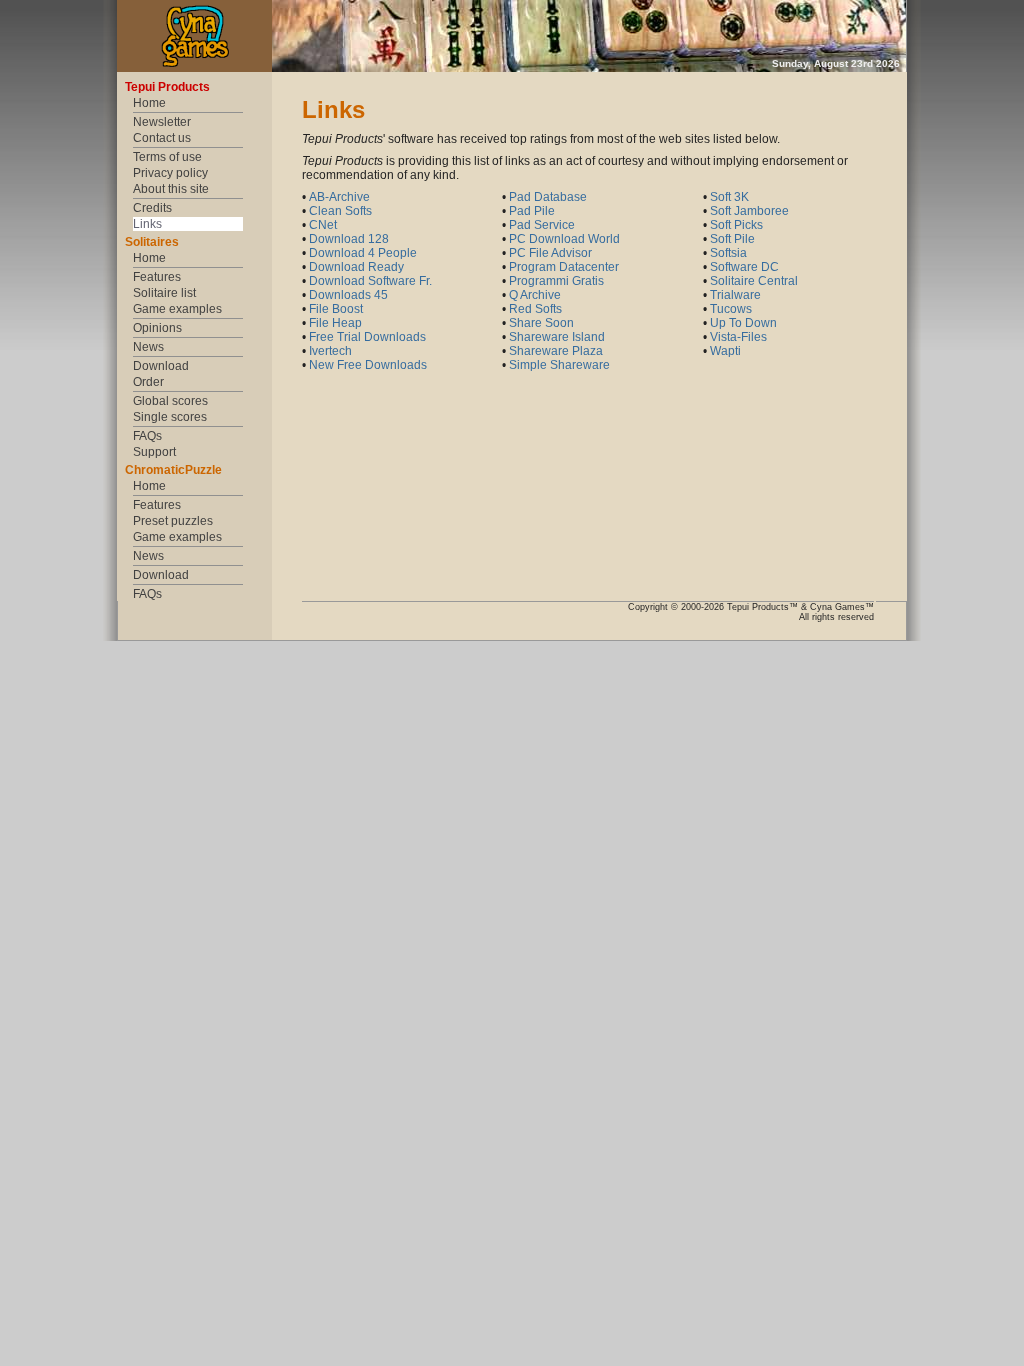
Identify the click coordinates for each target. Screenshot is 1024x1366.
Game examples (177, 309)
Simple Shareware (559, 365)
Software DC (744, 267)
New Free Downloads (368, 365)
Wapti (725, 351)
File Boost (336, 309)
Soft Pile (732, 239)
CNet (323, 225)
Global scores (170, 401)
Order (148, 382)
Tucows (731, 309)
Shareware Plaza (556, 351)
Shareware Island (557, 337)
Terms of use (167, 157)
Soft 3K (729, 197)
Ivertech (330, 351)
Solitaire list (164, 293)
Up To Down (743, 323)
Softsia (728, 253)
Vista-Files (738, 337)
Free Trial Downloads (367, 337)
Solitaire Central (754, 281)
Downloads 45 (348, 295)
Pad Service (542, 225)
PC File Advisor (550, 253)
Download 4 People (363, 253)
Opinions (157, 328)
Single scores (170, 417)
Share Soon (541, 323)
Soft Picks (736, 225)
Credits (152, 208)
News (148, 347)
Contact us (162, 138)
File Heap (335, 323)
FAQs (147, 436)
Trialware (735, 295)
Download (161, 366)
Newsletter (162, 122)
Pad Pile (532, 211)
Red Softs (535, 309)
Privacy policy (170, 173)
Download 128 (349, 239)
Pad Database (548, 197)
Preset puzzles (173, 521)
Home (149, 103)
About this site (171, 189)
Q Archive (535, 295)
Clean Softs (340, 211)
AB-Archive (339, 197)
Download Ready (356, 267)
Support (154, 452)
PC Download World (564, 239)
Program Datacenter (564, 267)
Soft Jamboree (749, 211)
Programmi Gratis (556, 281)
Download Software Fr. (370, 281)
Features (157, 277)
